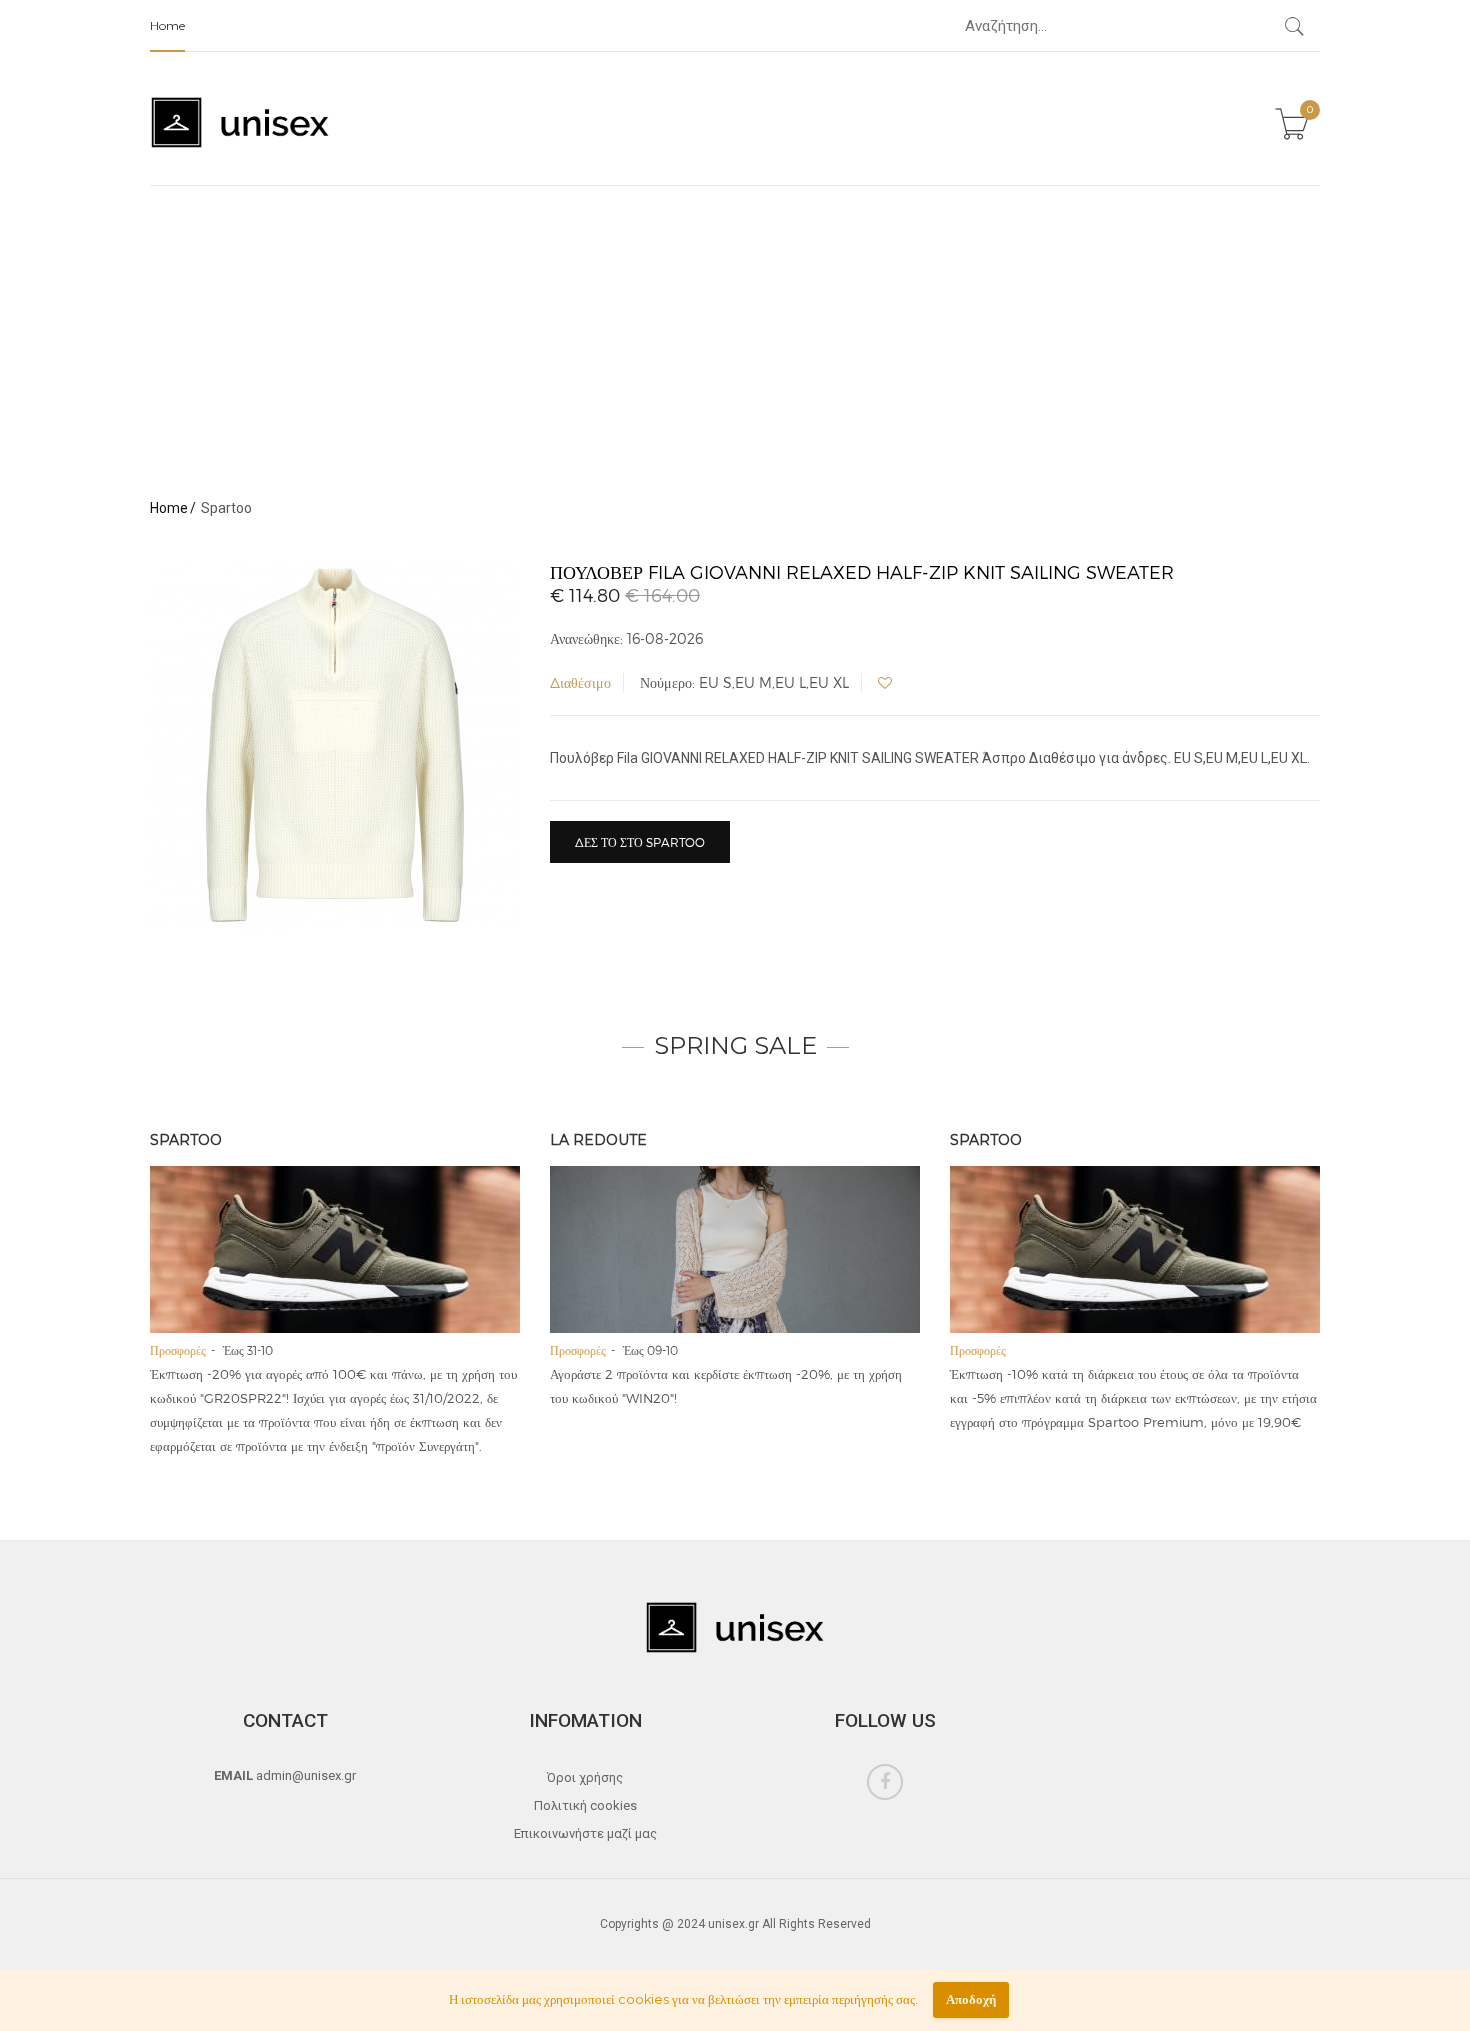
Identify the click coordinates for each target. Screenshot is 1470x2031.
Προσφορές (178, 1350)
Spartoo (186, 1140)
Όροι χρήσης (585, 1777)
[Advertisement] (735, 336)
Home (167, 25)
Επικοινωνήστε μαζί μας (585, 1833)
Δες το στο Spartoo (640, 842)
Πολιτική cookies (585, 1805)
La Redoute (598, 1140)
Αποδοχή (971, 1999)
